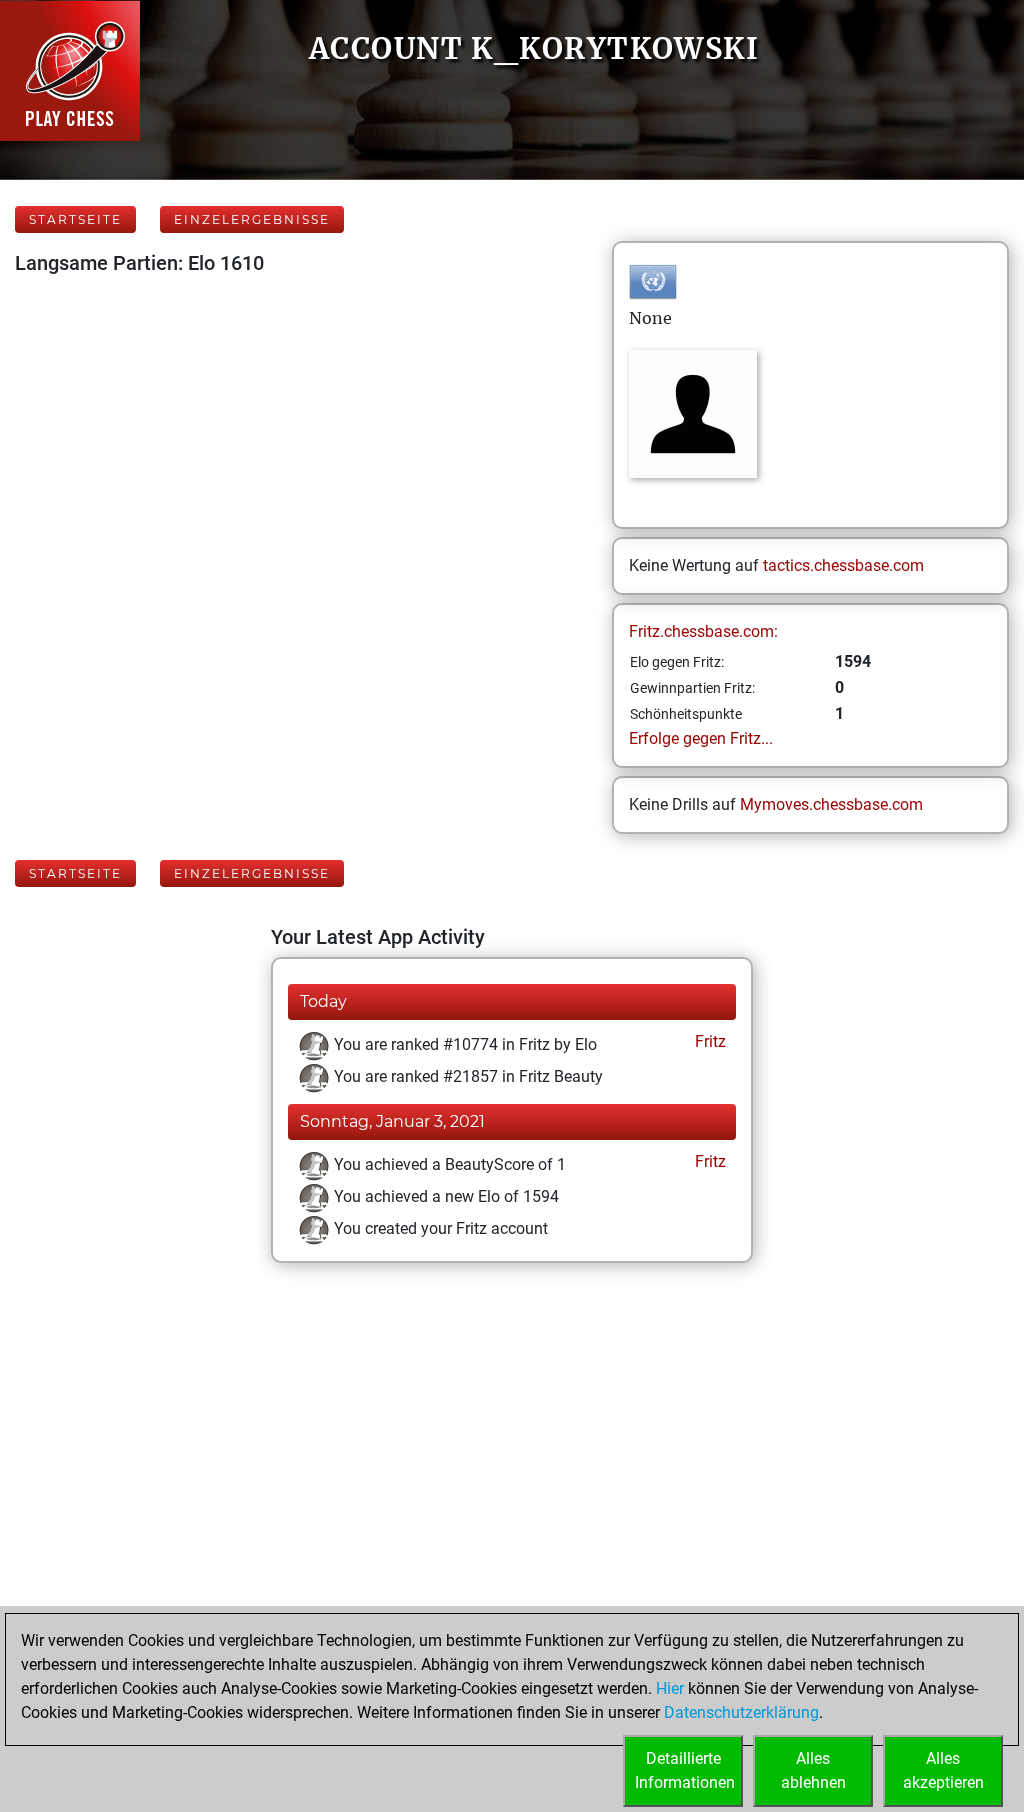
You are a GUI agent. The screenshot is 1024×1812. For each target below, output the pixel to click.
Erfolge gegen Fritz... (701, 738)
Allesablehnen (813, 1770)
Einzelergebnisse (252, 219)
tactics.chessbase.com (843, 565)
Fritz (708, 1041)
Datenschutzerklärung (741, 1712)
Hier (670, 1688)
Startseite (75, 219)
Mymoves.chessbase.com (831, 804)
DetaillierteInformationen (685, 1770)
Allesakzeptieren (943, 1770)
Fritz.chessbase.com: (703, 631)
